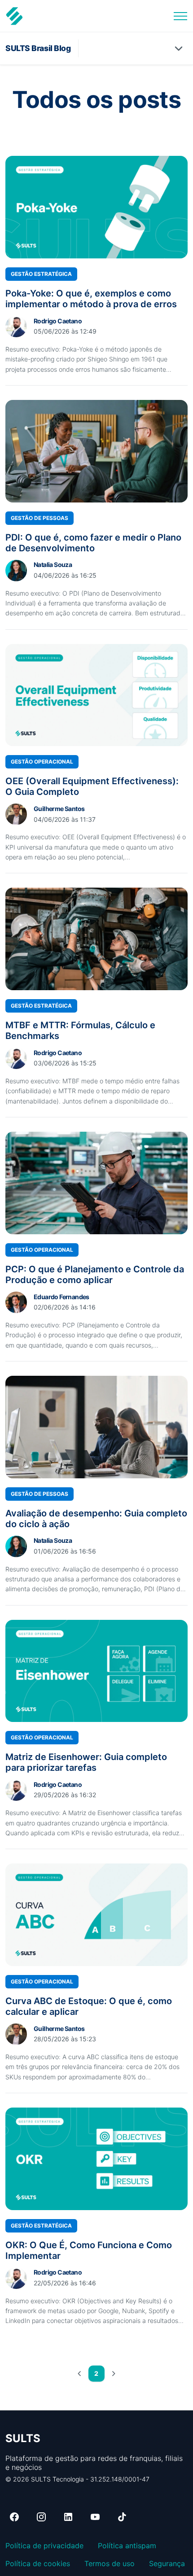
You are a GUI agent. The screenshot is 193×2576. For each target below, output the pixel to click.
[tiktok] (122, 2517)
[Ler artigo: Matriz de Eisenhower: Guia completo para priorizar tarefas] (96, 1671)
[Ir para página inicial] (14, 16)
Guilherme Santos (59, 809)
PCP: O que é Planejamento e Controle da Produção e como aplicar (95, 1275)
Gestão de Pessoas (39, 518)
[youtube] (95, 2517)
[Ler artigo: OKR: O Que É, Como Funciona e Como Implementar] (96, 2159)
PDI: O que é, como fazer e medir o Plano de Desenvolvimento (93, 543)
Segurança (167, 2563)
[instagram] (41, 2517)
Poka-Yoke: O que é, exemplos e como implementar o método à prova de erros (91, 299)
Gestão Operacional (42, 762)
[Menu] (180, 16)
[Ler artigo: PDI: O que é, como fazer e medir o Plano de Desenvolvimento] (96, 451)
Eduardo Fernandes (61, 1297)
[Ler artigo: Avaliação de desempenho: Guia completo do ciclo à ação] (96, 1427)
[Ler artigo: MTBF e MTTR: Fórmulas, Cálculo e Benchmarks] (96, 939)
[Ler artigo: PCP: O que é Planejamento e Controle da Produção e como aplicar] (96, 1183)
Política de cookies (38, 2563)
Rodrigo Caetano (58, 321)
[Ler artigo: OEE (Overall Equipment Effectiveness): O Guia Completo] (96, 695)
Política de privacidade (44, 2546)
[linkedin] (68, 2517)
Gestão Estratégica (41, 274)
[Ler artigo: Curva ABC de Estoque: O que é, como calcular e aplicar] (96, 1915)
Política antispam (127, 2546)
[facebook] (14, 2517)
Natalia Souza (53, 565)
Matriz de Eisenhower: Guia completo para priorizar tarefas (86, 1762)
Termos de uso (110, 2563)
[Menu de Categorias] (179, 48)
